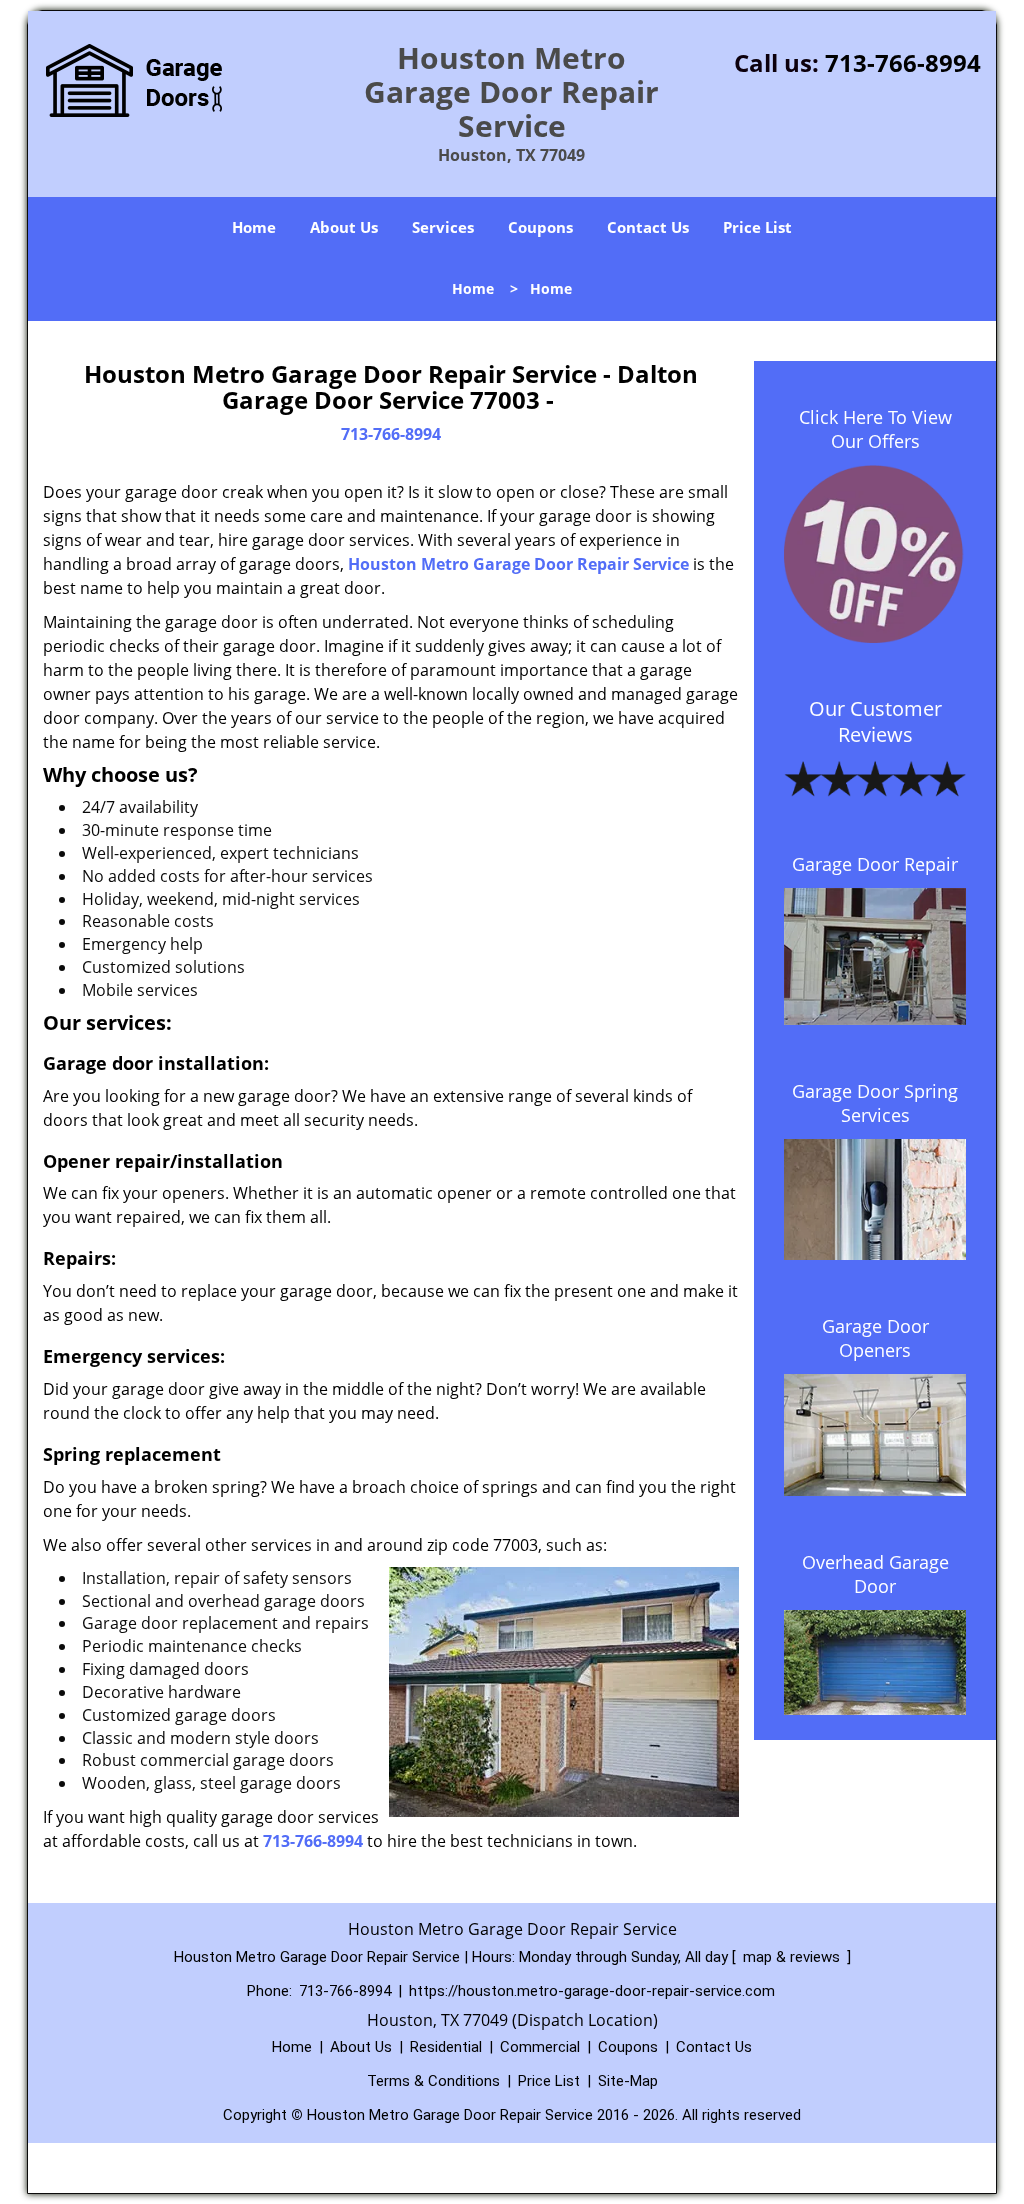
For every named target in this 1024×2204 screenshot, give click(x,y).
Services (443, 227)
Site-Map (628, 2081)
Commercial (540, 2047)
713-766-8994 (903, 62)
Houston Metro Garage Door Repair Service (518, 564)
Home (254, 227)
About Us (344, 227)
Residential (446, 2047)
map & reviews (793, 1957)
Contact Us (648, 227)
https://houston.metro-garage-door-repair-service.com (592, 1991)
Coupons (540, 227)
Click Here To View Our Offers (875, 429)
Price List (757, 227)
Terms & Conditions (433, 2081)
